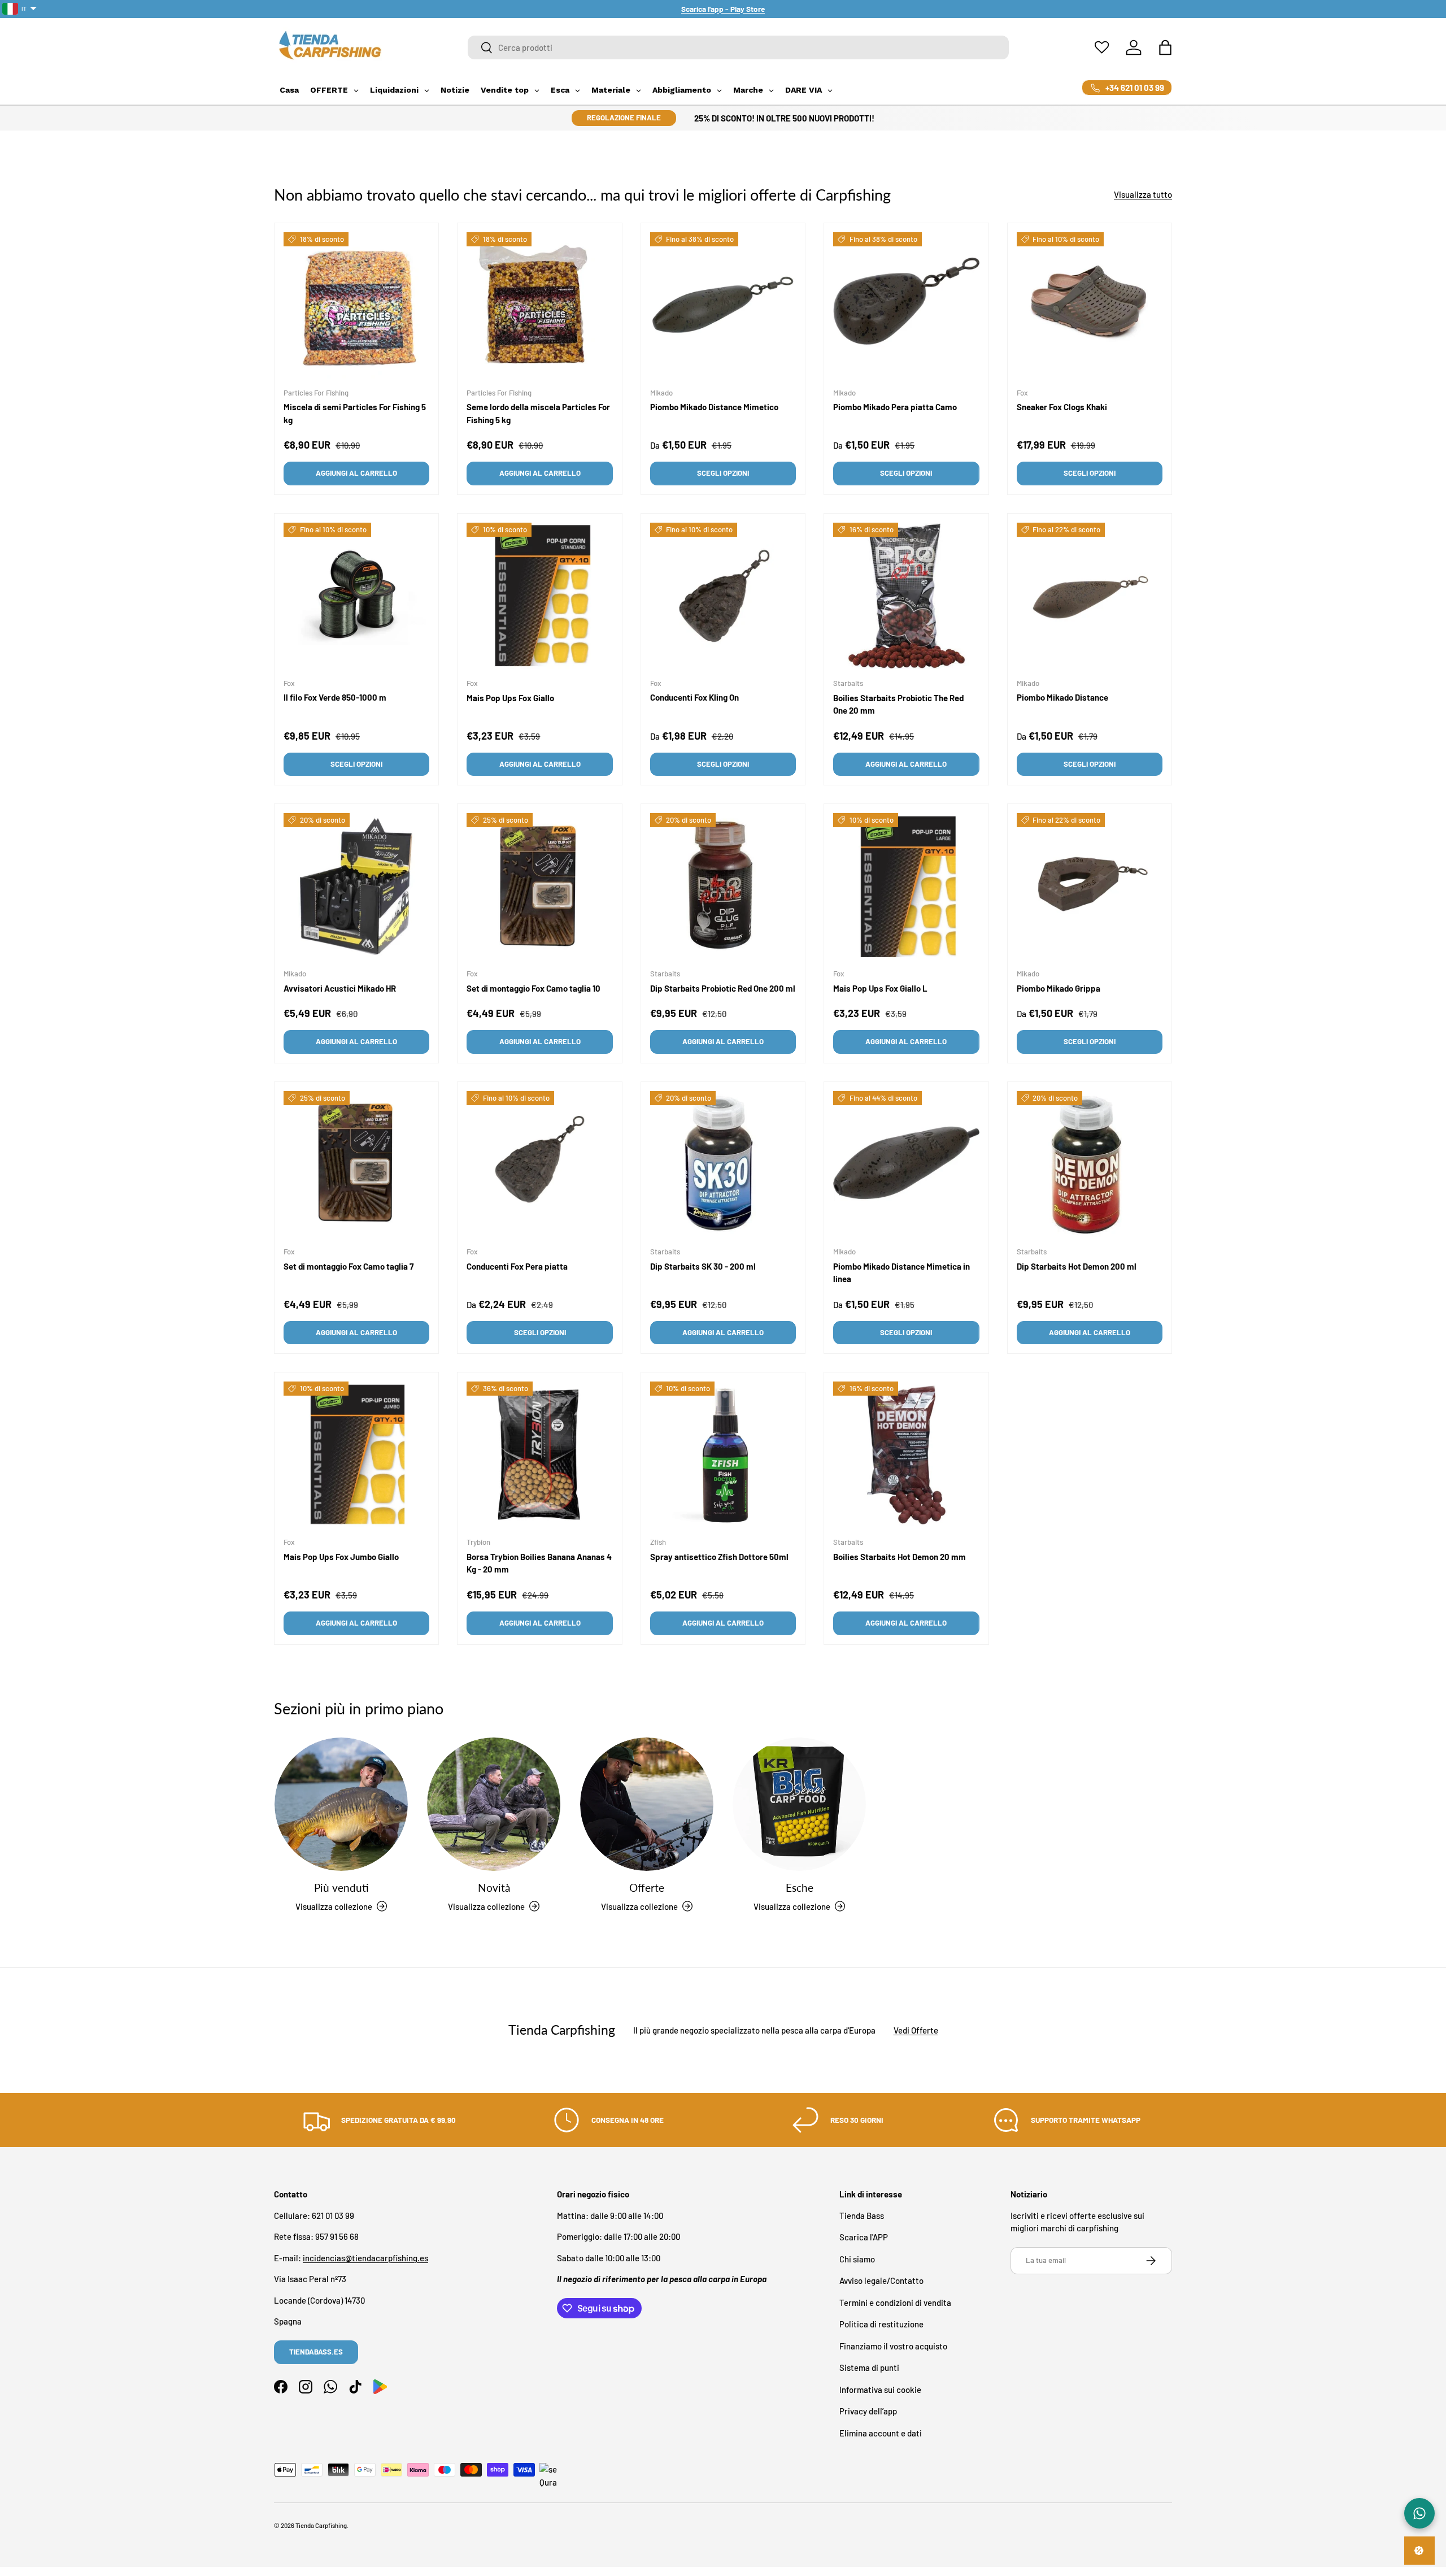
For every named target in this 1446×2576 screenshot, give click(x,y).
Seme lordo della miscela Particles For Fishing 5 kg (538, 413)
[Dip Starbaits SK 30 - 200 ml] (723, 1164)
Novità (494, 1888)
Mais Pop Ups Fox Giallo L (880, 988)
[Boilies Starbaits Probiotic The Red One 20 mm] (906, 596)
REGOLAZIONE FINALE (624, 118)
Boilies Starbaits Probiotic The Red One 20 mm (898, 704)
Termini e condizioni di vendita (895, 2302)
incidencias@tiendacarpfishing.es (365, 2257)
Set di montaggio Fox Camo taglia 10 (533, 988)
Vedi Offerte (916, 2030)
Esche (800, 1888)
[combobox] (739, 47)
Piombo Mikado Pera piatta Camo (895, 407)
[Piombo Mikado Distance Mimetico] (723, 305)
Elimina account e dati (881, 2432)
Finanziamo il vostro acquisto (893, 2345)
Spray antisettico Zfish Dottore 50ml (719, 1556)
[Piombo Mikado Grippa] (1090, 886)
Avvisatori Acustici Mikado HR (340, 988)
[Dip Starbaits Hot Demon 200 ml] (1090, 1164)
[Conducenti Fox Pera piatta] (539, 1164)
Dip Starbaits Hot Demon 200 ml (1077, 1266)
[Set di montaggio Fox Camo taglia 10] (539, 886)
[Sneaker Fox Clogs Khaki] (1090, 305)
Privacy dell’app (868, 2411)
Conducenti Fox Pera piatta (517, 1266)
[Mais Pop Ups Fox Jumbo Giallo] (356, 1454)
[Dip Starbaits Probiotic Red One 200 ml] (723, 886)
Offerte (647, 1888)
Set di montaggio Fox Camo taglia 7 (349, 1266)
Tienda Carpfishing (321, 2525)
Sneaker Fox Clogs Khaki (1062, 407)
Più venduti (341, 1888)
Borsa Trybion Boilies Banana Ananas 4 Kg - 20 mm (539, 1563)
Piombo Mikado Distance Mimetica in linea (901, 1272)
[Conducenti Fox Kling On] (723, 596)
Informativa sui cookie (880, 2389)
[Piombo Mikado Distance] (1090, 596)
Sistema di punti (869, 2368)
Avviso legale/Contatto (881, 2280)
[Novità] (494, 1804)
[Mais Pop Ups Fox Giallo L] (906, 886)
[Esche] (799, 1804)
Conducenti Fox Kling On (694, 697)
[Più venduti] (341, 1804)
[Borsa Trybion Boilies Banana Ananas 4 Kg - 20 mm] (539, 1454)
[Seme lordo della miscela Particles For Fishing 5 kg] (539, 305)
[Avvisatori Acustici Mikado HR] (356, 886)
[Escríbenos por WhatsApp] (1419, 2513)
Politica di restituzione (881, 2324)
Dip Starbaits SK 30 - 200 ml (703, 1266)
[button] (1165, 47)
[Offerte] (647, 1804)
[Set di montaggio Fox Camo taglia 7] (356, 1164)
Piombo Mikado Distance (1062, 697)
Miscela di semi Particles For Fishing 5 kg (355, 413)
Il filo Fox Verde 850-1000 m (335, 697)
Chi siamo (857, 2258)
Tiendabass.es (316, 2352)
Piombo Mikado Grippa (1059, 988)
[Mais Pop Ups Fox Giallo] (539, 596)
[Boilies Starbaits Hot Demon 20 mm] (906, 1454)
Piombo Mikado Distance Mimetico (714, 407)
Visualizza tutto (1143, 194)
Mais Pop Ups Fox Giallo (510, 698)
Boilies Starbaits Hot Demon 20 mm (900, 1556)
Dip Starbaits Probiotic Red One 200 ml (723, 988)
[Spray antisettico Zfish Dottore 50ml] (723, 1454)
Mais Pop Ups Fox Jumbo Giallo (341, 1556)
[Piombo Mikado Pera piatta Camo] (906, 305)
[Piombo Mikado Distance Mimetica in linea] (906, 1164)
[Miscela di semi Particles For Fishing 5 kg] (356, 305)
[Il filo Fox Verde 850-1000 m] (356, 596)
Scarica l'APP (864, 2237)
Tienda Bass (862, 2215)
